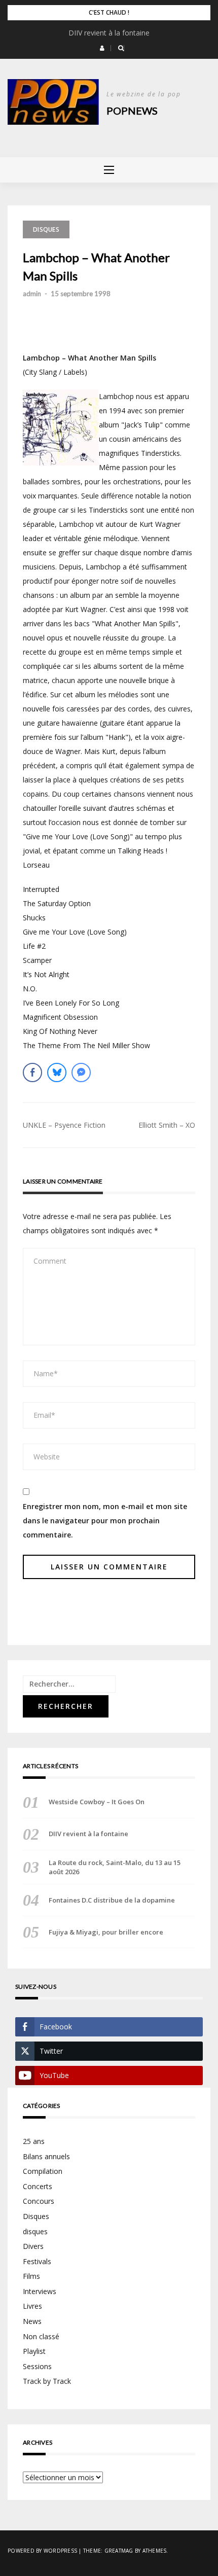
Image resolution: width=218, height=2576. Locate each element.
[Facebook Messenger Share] (81, 1072)
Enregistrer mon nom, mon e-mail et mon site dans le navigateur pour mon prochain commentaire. (105, 1520)
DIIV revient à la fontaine (109, 33)
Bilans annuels (46, 2156)
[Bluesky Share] (57, 1072)
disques (35, 2231)
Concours (39, 2201)
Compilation (43, 2171)
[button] (102, 48)
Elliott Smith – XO (167, 1125)
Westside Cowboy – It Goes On (97, 1802)
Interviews (40, 2291)
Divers (33, 2246)
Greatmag (119, 2551)
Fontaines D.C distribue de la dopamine (112, 1900)
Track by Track (47, 2381)
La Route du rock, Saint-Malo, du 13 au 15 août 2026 (115, 1867)
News (32, 2321)
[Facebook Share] (32, 1072)
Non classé (41, 2336)
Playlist (34, 2351)
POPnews (132, 111)
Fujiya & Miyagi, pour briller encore (106, 1932)
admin (32, 294)
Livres (32, 2306)
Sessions (37, 2366)
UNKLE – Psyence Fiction (64, 1125)
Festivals (37, 2261)
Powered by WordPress (42, 2551)
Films (31, 2276)
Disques (46, 229)
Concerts (38, 2186)
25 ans (34, 2141)
